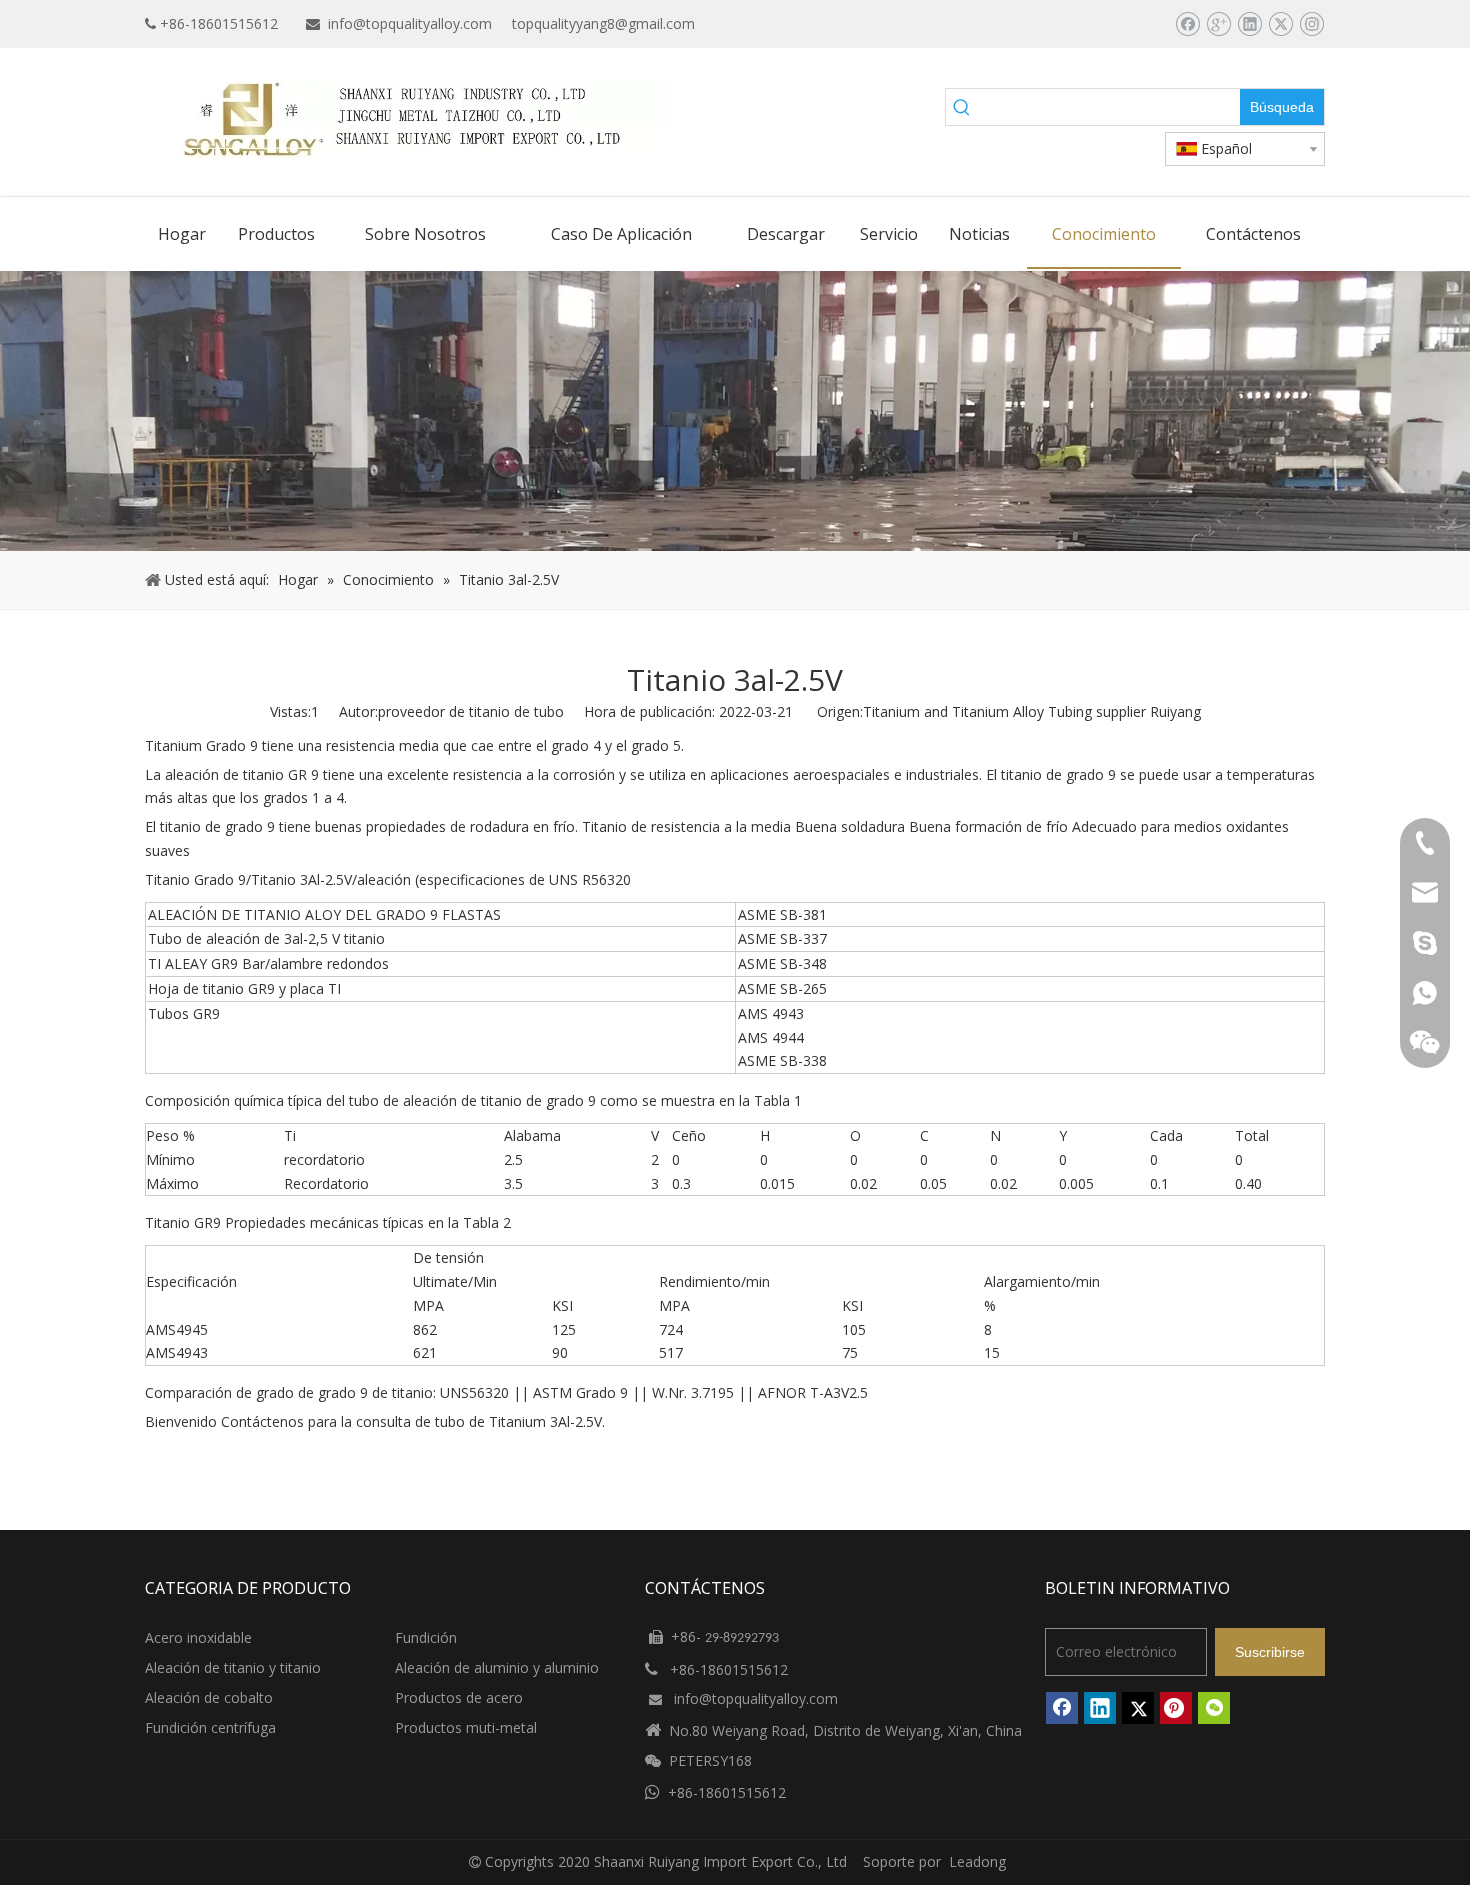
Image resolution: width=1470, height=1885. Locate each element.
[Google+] (1218, 24)
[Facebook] (1187, 24)
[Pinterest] (1176, 1708)
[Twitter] (1280, 24)
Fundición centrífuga (210, 1727)
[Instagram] (1311, 24)
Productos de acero (459, 1697)
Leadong (977, 1861)
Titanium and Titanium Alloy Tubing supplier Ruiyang (1032, 711)
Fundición (426, 1637)
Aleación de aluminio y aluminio (497, 1667)
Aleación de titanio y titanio (233, 1667)
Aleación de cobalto (209, 1697)
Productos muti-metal (466, 1727)
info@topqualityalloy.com (410, 23)
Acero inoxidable (198, 1637)
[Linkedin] (1249, 24)
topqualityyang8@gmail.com (603, 23)
